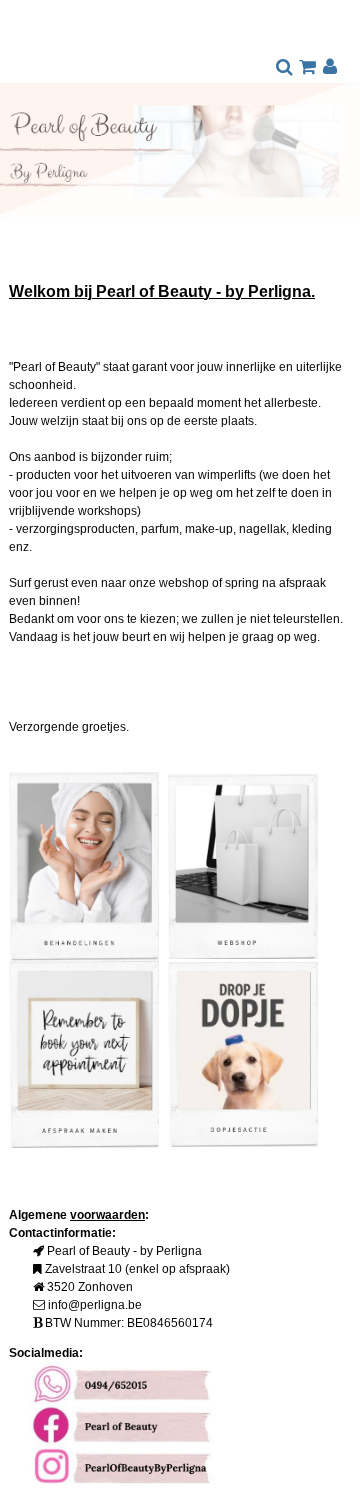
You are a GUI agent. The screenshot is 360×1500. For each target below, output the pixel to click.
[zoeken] (284, 68)
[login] (330, 68)
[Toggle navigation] (25, 46)
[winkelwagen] (307, 68)
